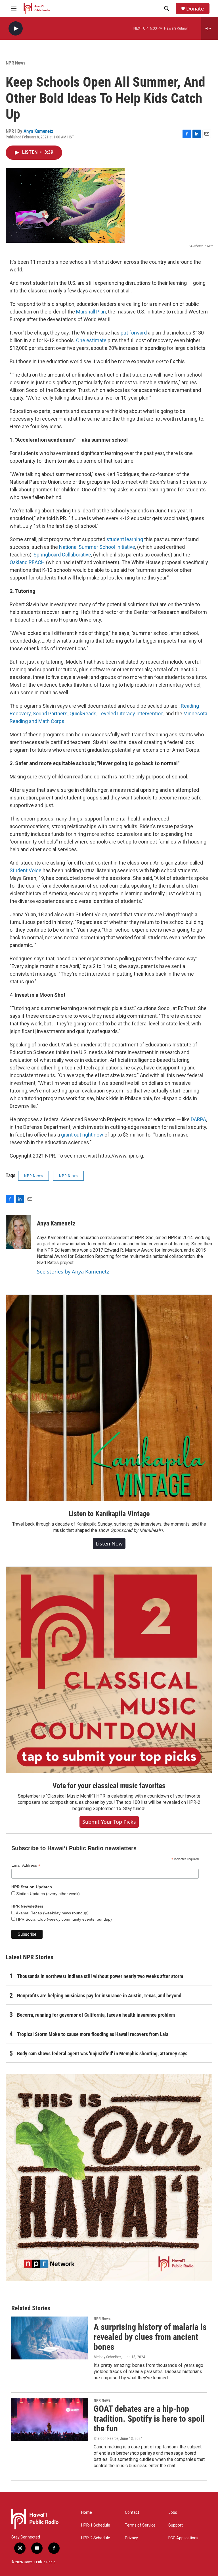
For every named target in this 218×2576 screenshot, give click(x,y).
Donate (195, 9)
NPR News (16, 63)
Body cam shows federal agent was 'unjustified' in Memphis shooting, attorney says (102, 2053)
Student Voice (26, 870)
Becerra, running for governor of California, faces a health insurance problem (96, 2015)
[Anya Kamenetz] (18, 1232)
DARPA (198, 1119)
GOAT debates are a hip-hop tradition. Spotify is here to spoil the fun (149, 2419)
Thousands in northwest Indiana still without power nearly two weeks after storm (100, 1976)
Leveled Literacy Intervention (131, 713)
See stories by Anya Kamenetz (73, 1272)
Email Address (26, 1865)
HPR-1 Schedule (96, 2525)
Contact (132, 2512)
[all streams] (210, 28)
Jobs (173, 2512)
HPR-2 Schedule (96, 2538)
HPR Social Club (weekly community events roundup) (63, 1919)
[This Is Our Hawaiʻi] (109, 2178)
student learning (125, 539)
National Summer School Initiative (97, 547)
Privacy (131, 2538)
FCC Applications (183, 2538)
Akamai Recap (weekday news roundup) (52, 1913)
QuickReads (83, 713)
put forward (134, 333)
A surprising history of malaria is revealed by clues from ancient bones (150, 2337)
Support (176, 2525)
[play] (16, 29)
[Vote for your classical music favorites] (109, 1670)
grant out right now (82, 1135)
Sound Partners (50, 713)
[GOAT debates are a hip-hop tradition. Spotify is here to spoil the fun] (50, 2420)
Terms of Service (140, 2525)
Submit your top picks (109, 1822)
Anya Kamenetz (38, 131)
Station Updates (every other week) (47, 1894)
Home (87, 2512)
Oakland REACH (27, 562)
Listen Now (109, 1543)
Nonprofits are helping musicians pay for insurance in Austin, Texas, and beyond (99, 1996)
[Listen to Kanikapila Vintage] (109, 1398)
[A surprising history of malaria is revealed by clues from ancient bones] (50, 2338)
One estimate (92, 340)
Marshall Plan (91, 312)
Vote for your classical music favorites (109, 1786)
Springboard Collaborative (62, 555)
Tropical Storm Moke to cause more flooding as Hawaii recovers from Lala (93, 2034)
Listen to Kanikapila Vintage (109, 1514)
